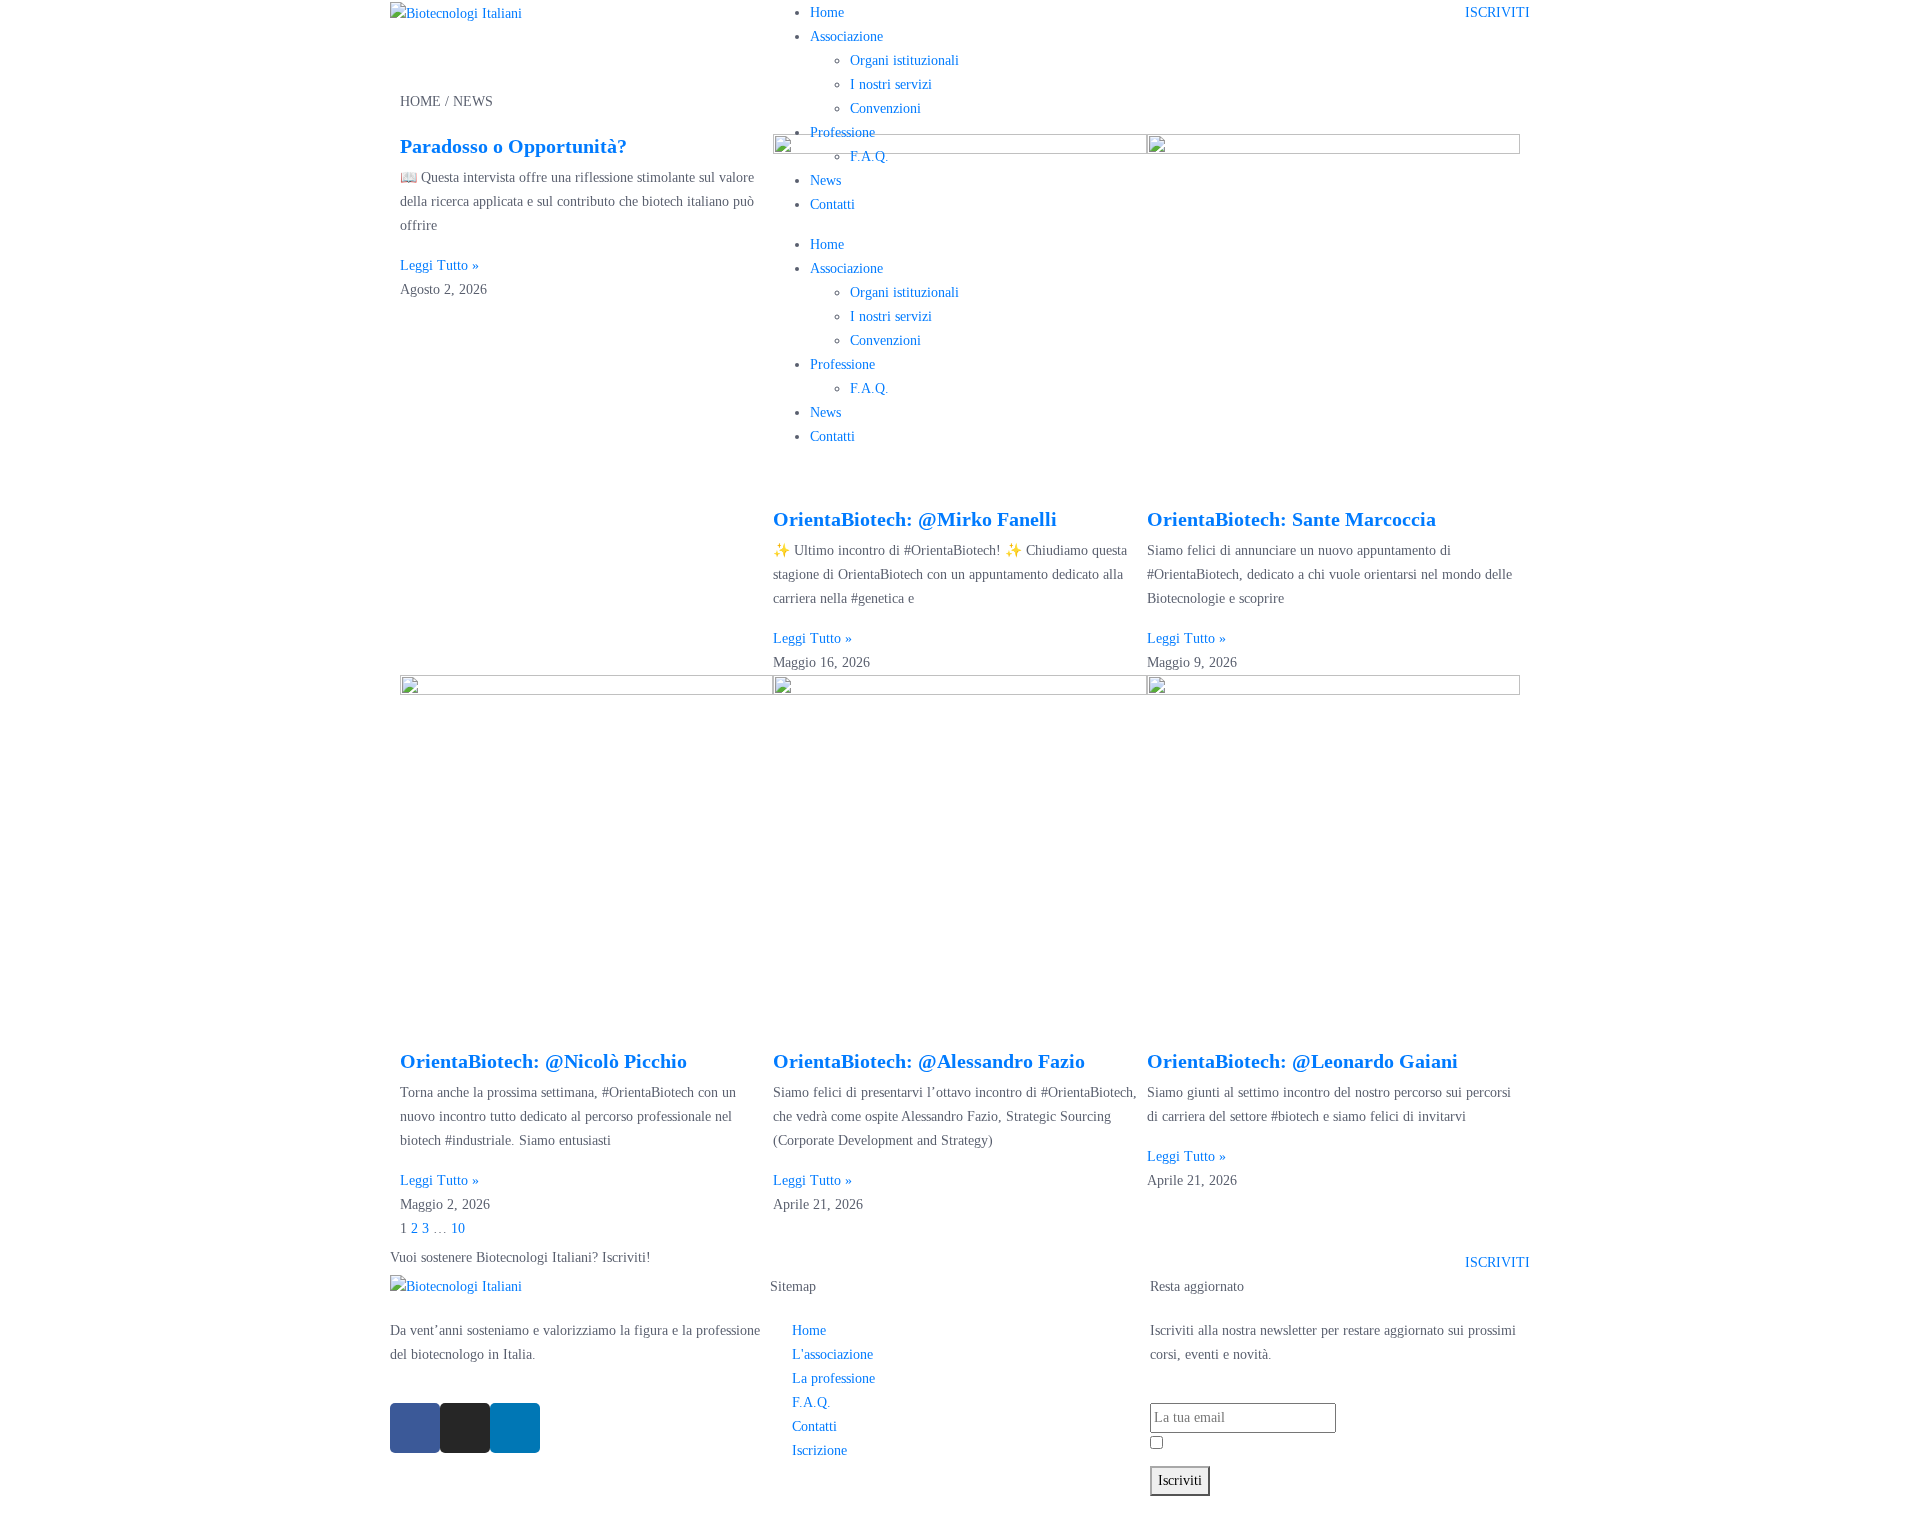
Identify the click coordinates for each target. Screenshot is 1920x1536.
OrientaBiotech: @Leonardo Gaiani (1302, 1061)
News (825, 180)
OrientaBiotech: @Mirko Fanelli (915, 519)
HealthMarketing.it (1283, 1507)
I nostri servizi (891, 84)
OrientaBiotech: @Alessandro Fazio (929, 1061)
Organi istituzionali (904, 60)
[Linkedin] (515, 1428)
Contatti (832, 204)
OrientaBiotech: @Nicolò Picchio (543, 1061)
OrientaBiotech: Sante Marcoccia (1291, 519)
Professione (842, 132)
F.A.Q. (869, 156)
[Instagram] (465, 1428)
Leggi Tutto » (812, 638)
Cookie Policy (1083, 1507)
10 (458, 1228)
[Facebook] (415, 1428)
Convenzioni (885, 108)
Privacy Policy (1269, 1444)
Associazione (846, 36)
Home (827, 12)
